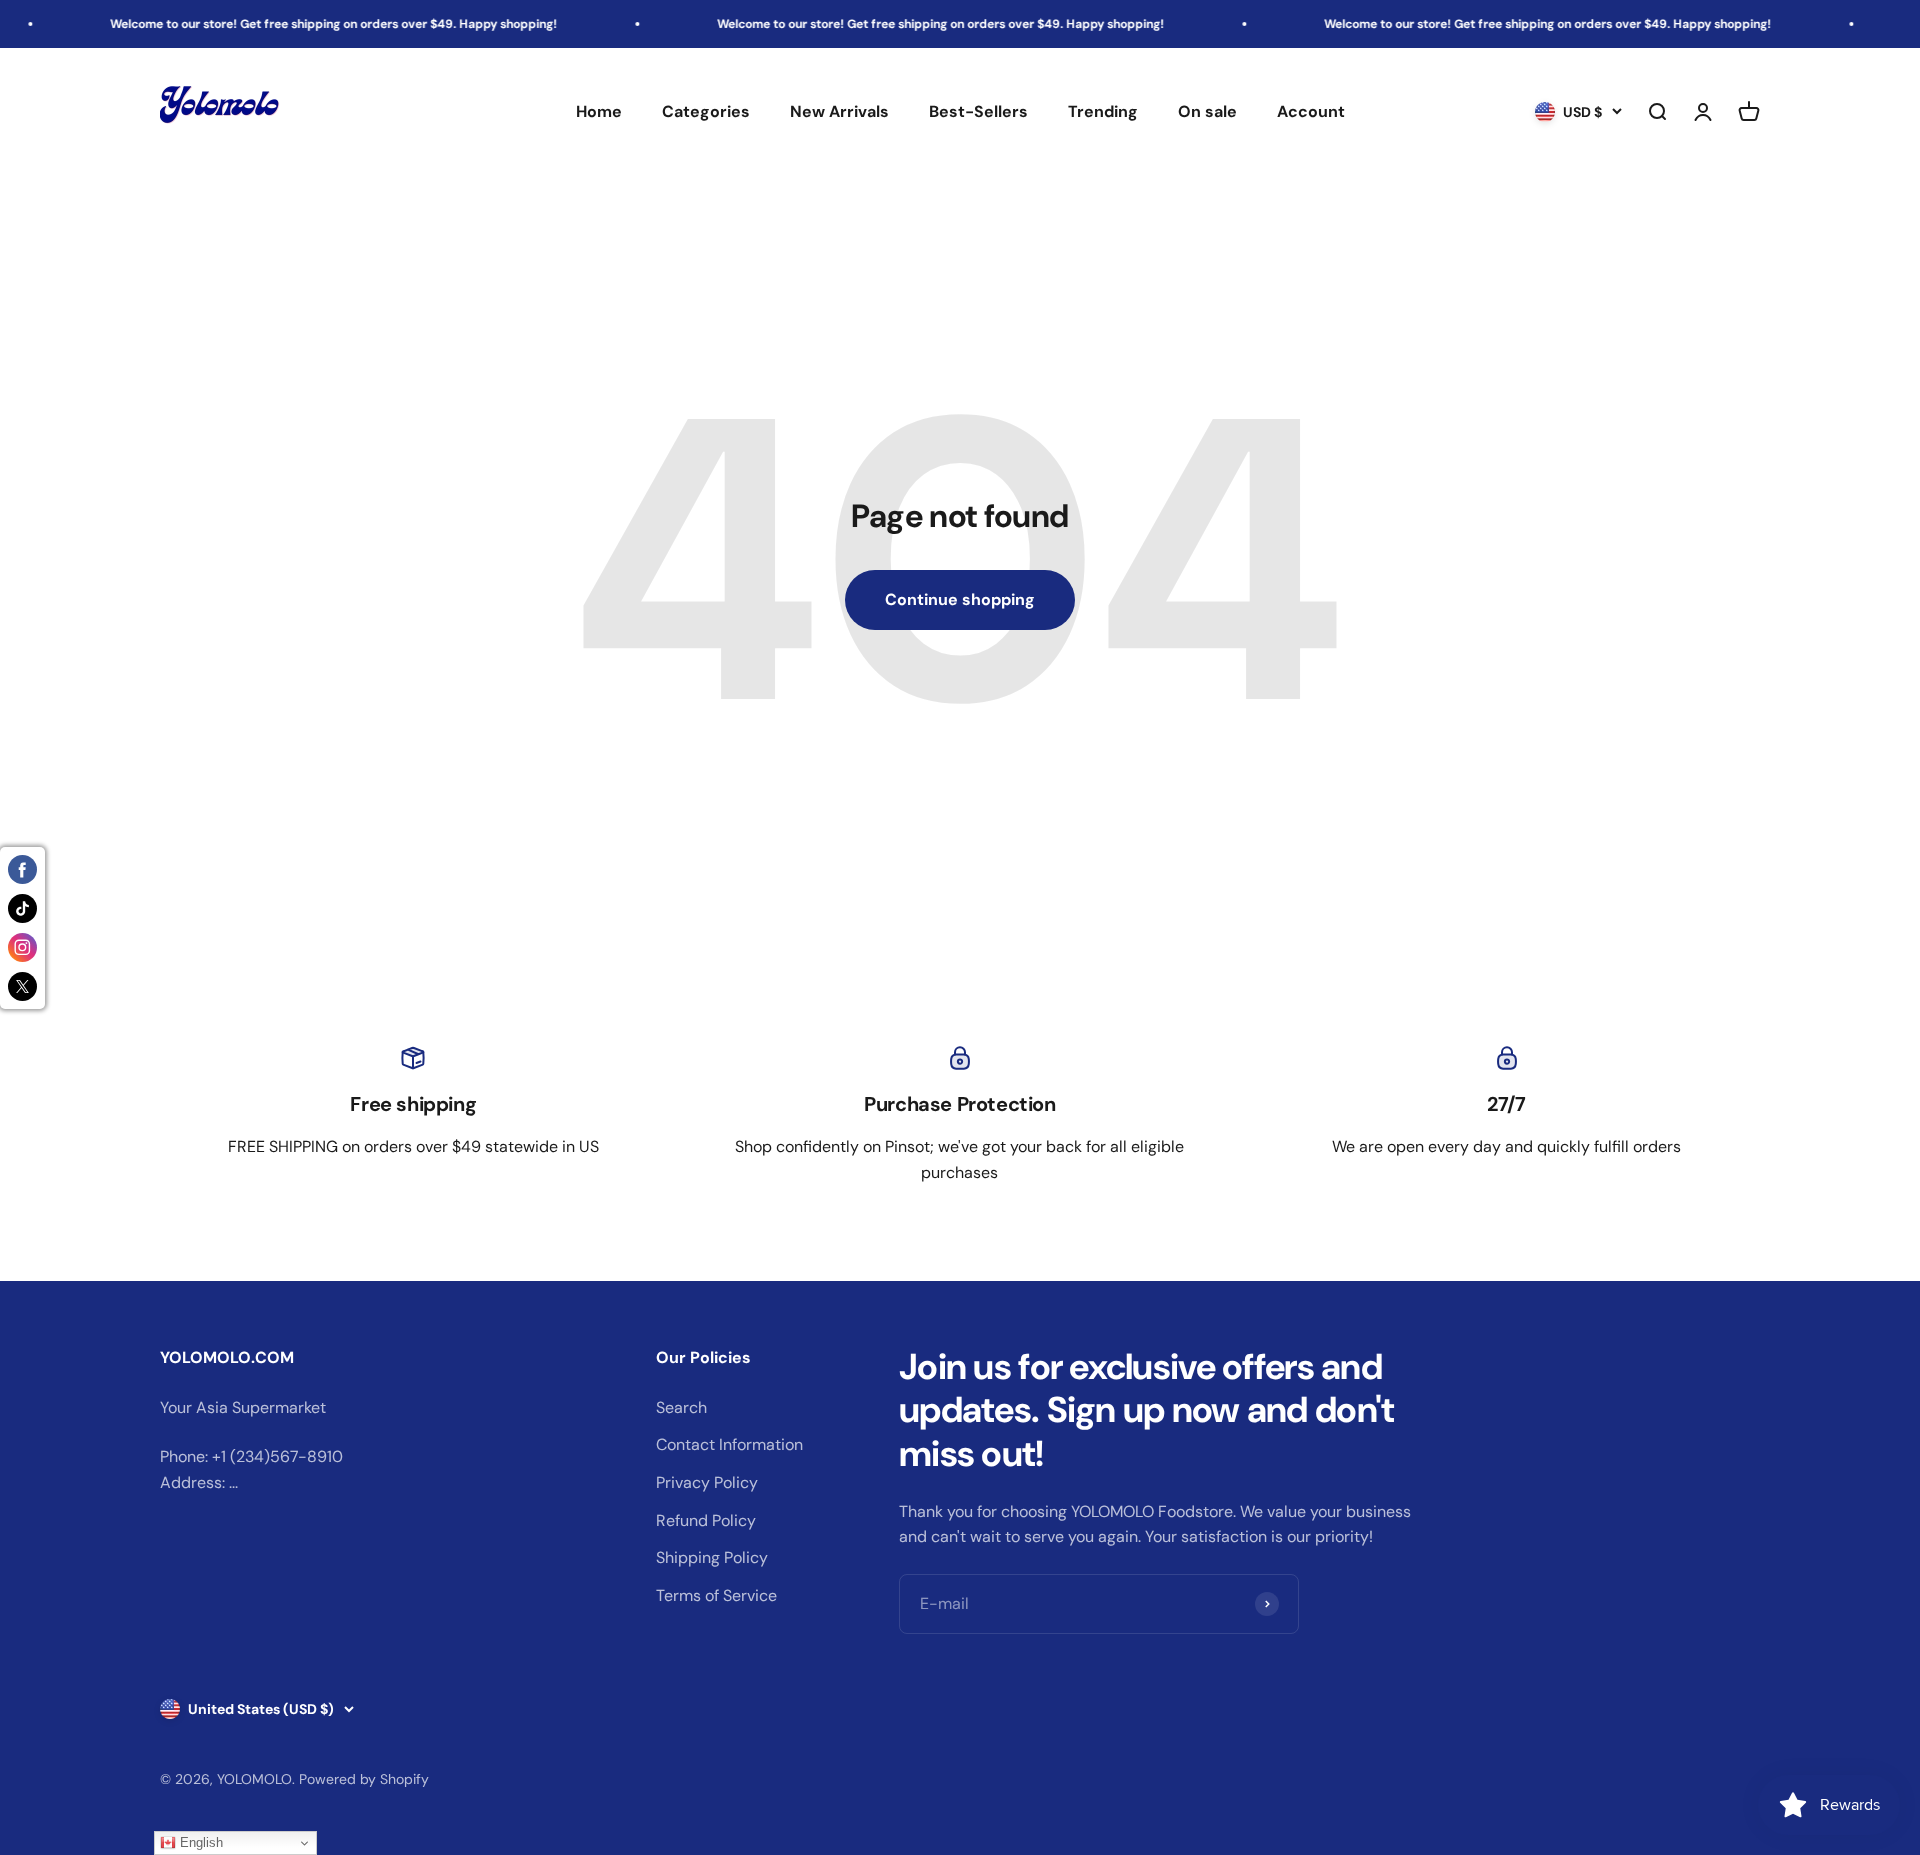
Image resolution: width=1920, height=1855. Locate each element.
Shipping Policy (712, 1557)
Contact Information (729, 1444)
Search (681, 1407)
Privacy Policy (707, 1482)
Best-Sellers (978, 112)
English (199, 1842)
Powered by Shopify (364, 1779)
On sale (1207, 112)
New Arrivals (839, 112)
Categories (706, 112)
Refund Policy (706, 1520)
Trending (1103, 112)
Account (1311, 112)
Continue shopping (960, 599)
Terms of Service (716, 1595)
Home (599, 112)
